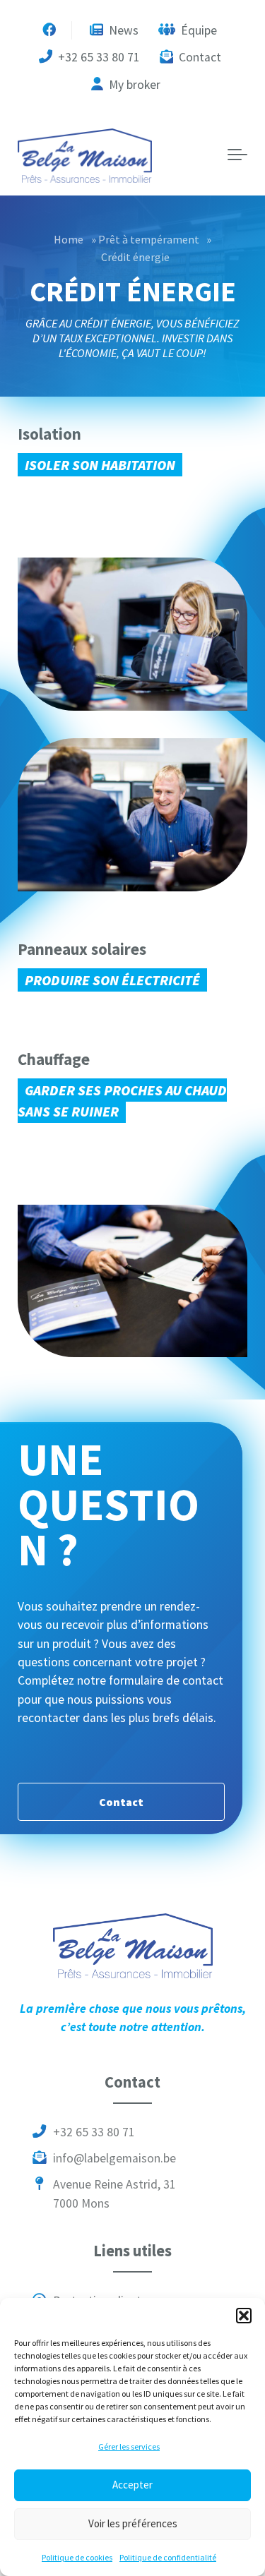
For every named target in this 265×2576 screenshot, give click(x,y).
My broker (133, 85)
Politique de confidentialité (168, 2557)
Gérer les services (129, 2446)
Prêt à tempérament (149, 239)
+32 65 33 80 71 (98, 57)
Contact (199, 57)
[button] (244, 2316)
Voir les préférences (133, 2523)
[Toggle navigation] (237, 155)
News (122, 30)
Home (69, 239)
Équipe (198, 30)
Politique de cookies (77, 2557)
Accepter (132, 2485)
